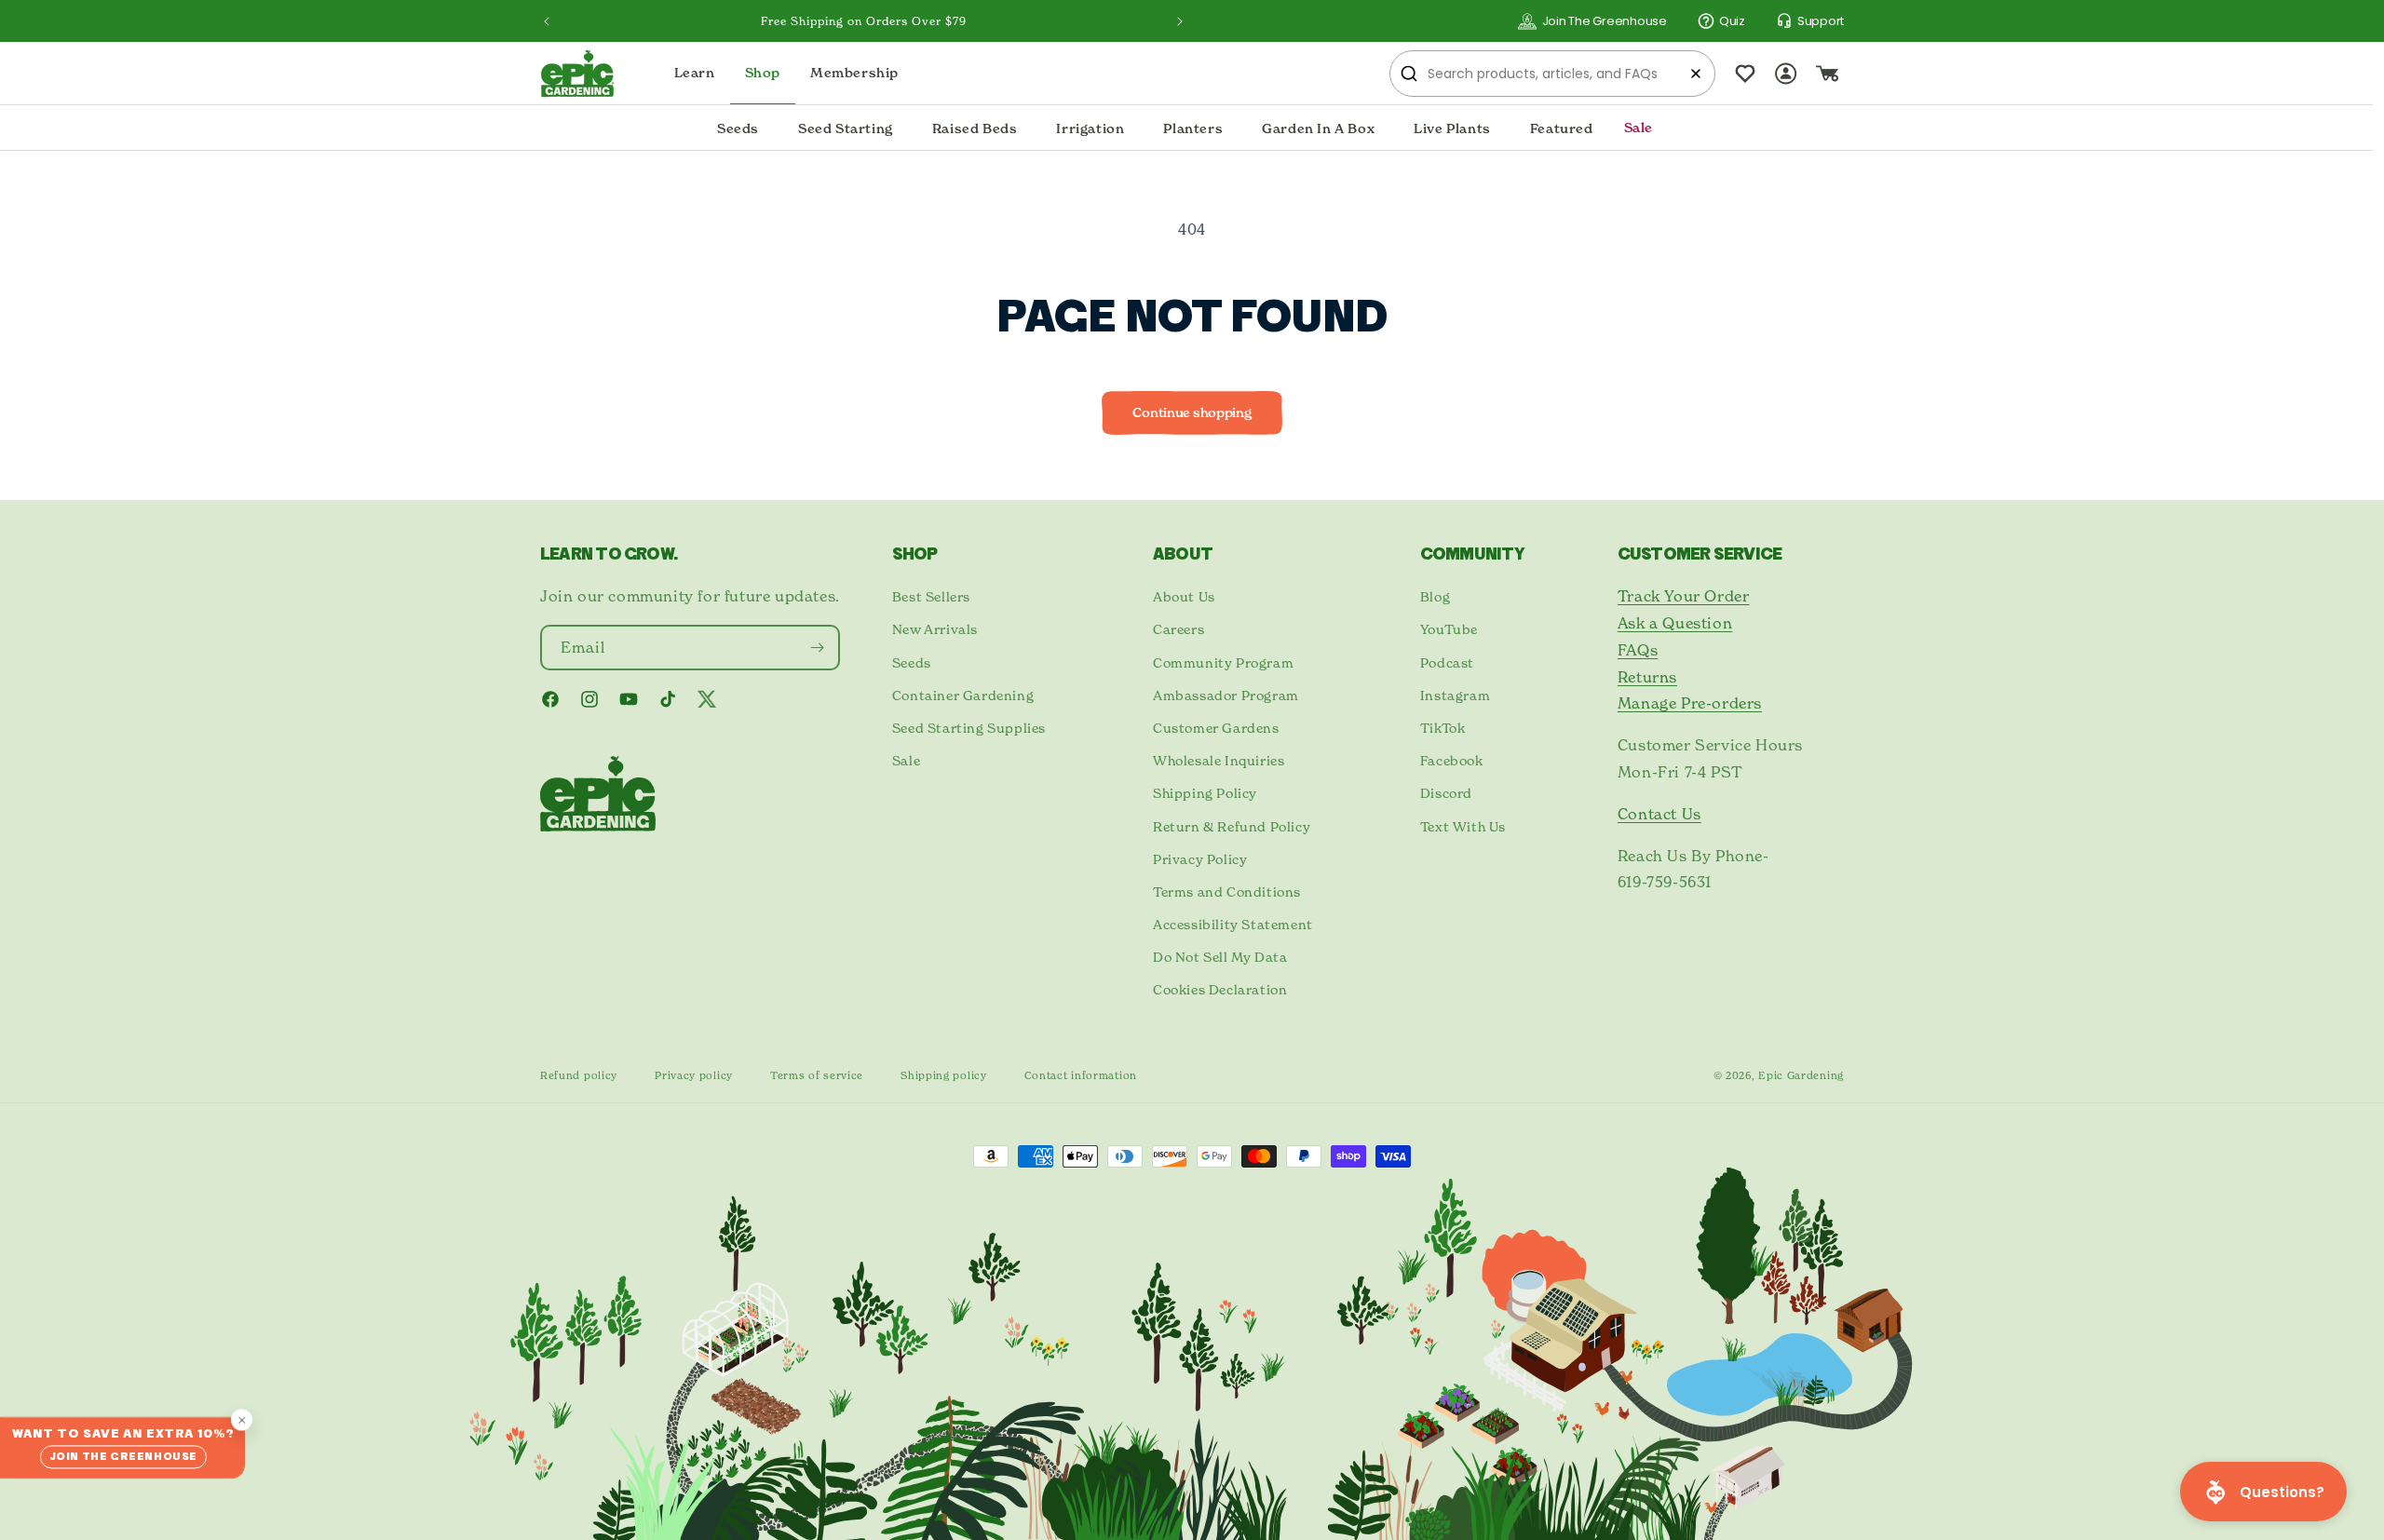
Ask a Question (1675, 623)
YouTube (1449, 629)
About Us (1184, 596)
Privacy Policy (1200, 859)
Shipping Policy (1205, 793)
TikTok (1443, 728)
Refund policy (579, 1075)
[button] (738, 128)
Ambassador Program (1226, 695)
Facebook (1452, 760)
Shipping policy (944, 1075)
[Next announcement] (1180, 21)
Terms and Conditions (1227, 892)
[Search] (1409, 74)
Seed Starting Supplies (969, 728)
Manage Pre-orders (1690, 703)
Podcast (1447, 662)
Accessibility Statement (1233, 924)
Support (1821, 21)
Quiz (1732, 21)
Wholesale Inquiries (1219, 760)
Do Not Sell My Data (1220, 957)
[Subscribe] (818, 648)
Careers (1178, 629)
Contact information (1081, 1075)
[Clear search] (1696, 74)
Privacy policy (694, 1075)
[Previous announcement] (547, 21)
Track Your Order (1684, 596)
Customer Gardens (1216, 728)
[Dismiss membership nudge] (242, 1419)
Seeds (912, 662)
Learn (695, 73)
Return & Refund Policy (1232, 826)
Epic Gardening (1801, 1075)
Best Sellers (931, 596)
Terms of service (817, 1075)
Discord (1446, 793)
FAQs (1638, 650)
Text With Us (1463, 826)
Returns (1647, 677)
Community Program (1223, 662)
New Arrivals (935, 629)
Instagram (1455, 695)
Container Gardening (963, 695)
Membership (854, 73)
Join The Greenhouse (1605, 21)
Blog (1435, 596)
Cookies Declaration (1220, 989)
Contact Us (1659, 814)
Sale (906, 760)
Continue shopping (1192, 412)
